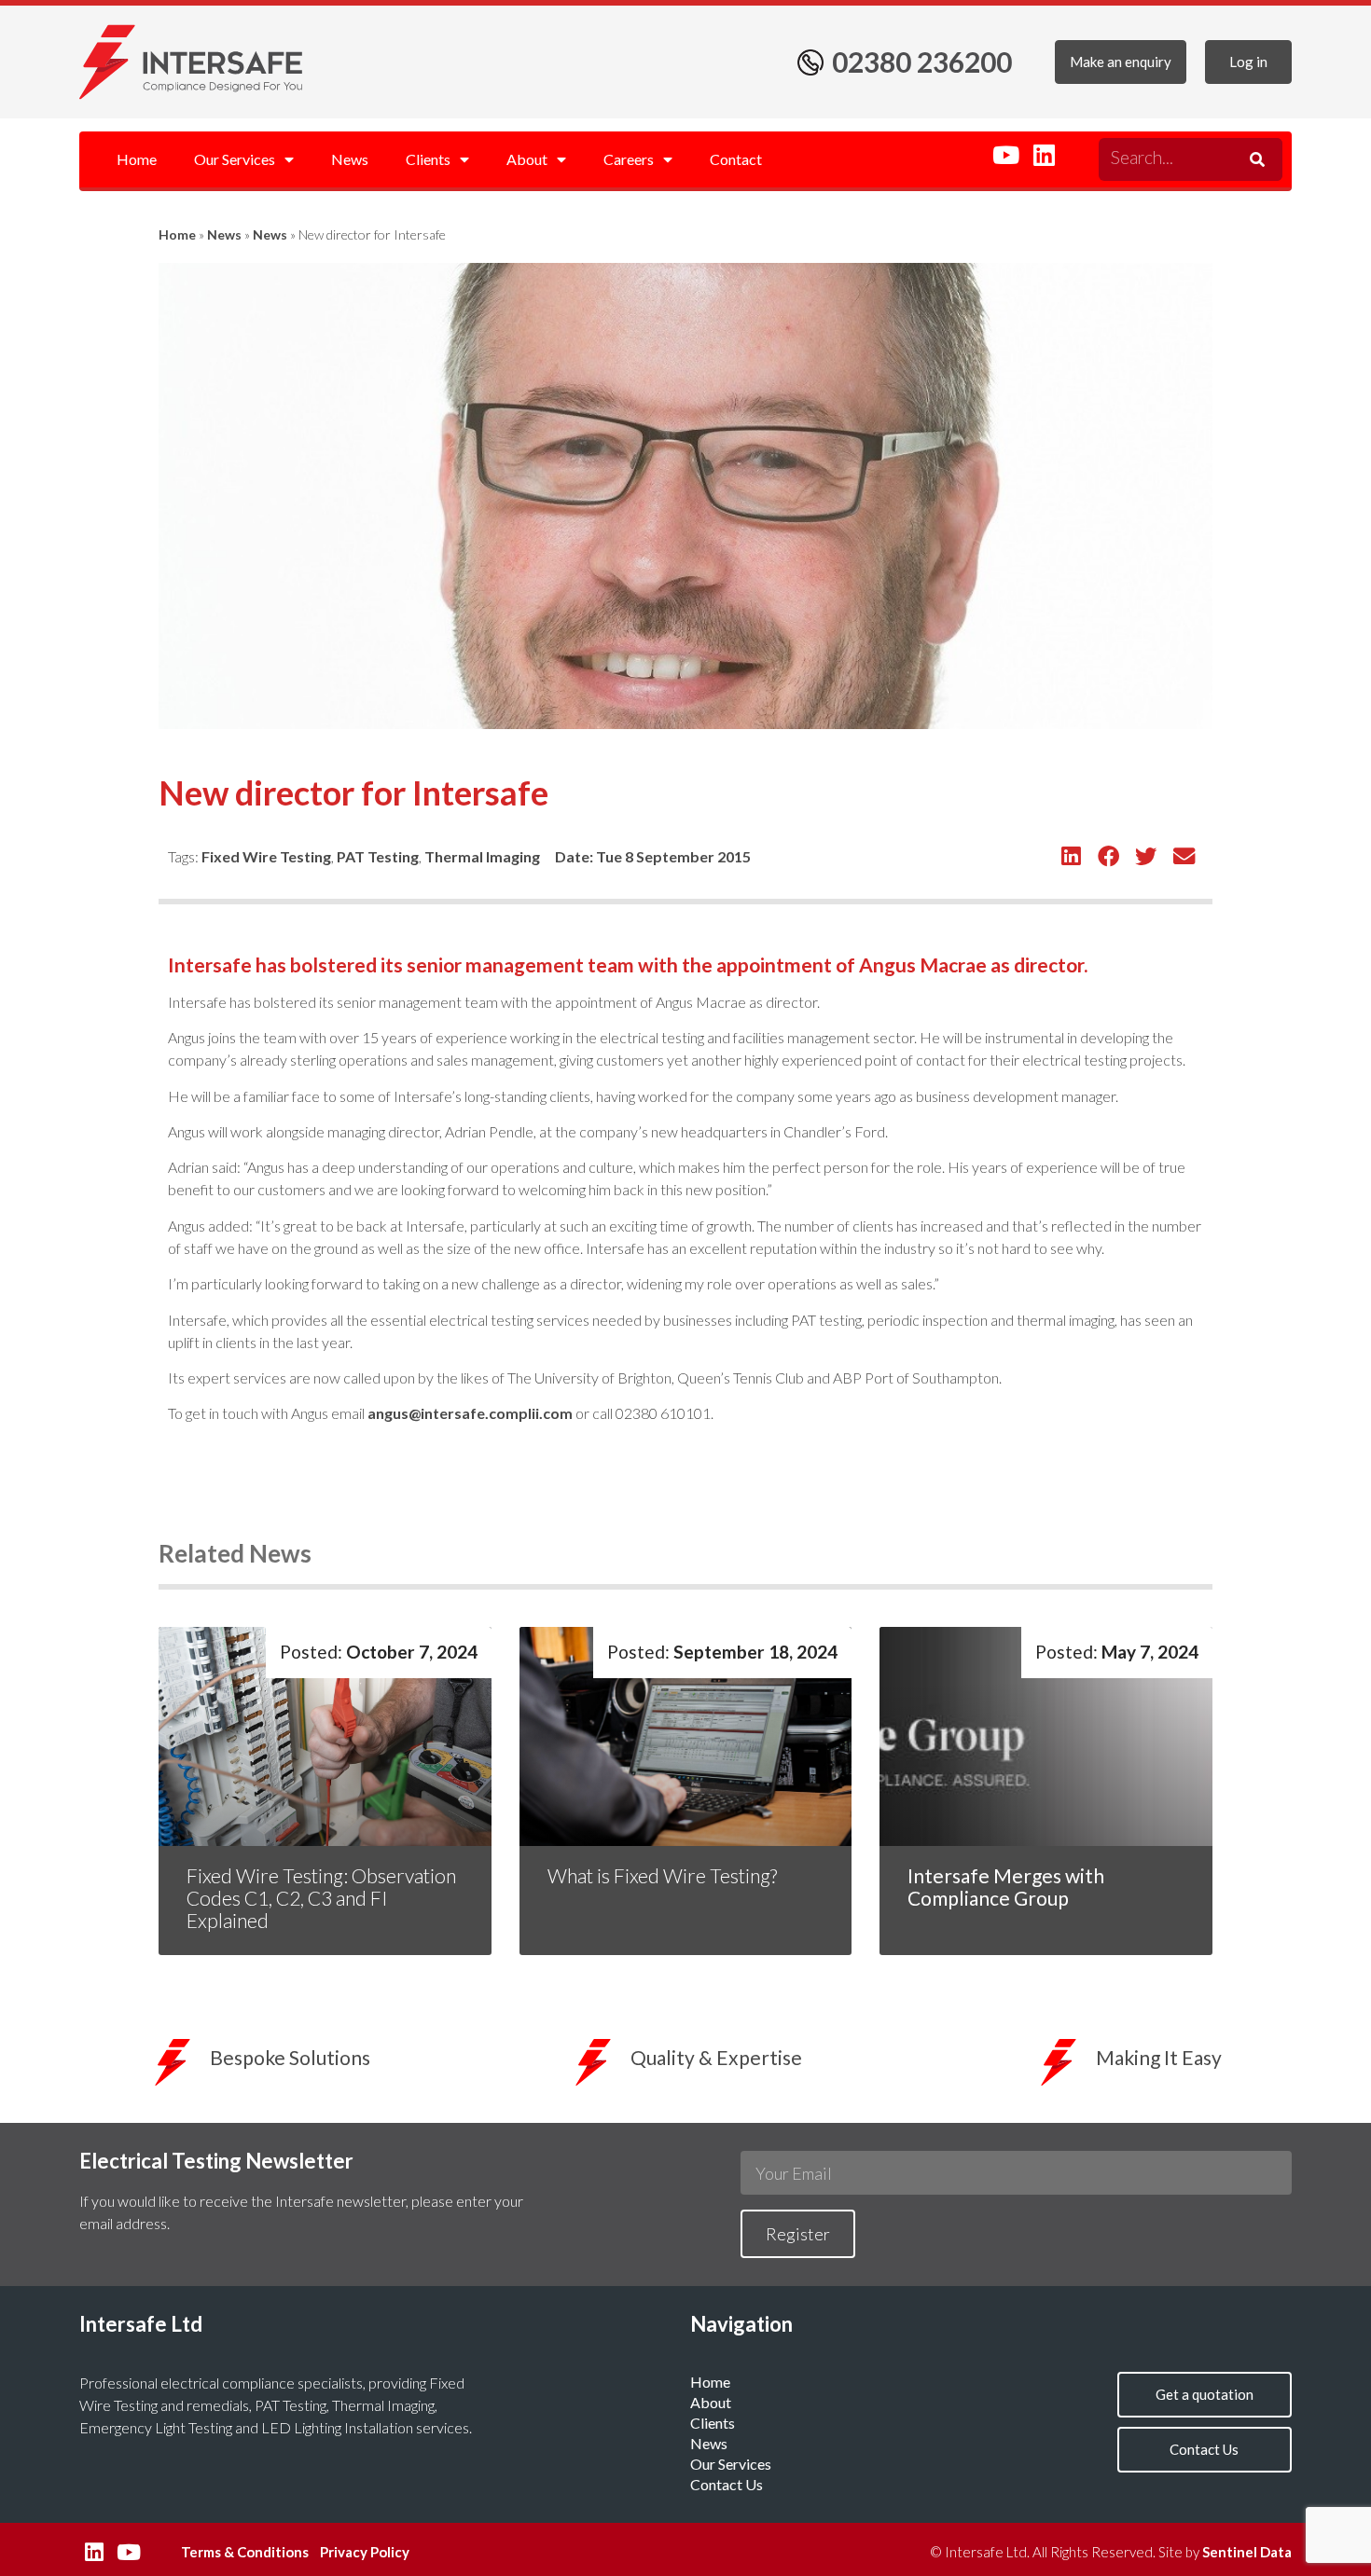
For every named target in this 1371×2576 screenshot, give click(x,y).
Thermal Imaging (482, 856)
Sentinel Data (1247, 2552)
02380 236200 (922, 62)
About (527, 159)
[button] (1071, 856)
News (350, 159)
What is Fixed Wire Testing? (664, 1875)
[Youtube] (1005, 155)
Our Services (235, 159)
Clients (428, 159)
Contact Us (727, 2484)
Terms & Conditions (245, 2552)
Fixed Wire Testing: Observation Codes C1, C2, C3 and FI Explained (321, 1898)
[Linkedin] (1044, 155)
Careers (629, 159)
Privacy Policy (365, 2552)
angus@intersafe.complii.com (470, 1413)
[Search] (1254, 159)
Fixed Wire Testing (266, 856)
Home (137, 159)
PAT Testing (378, 856)
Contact (736, 159)
